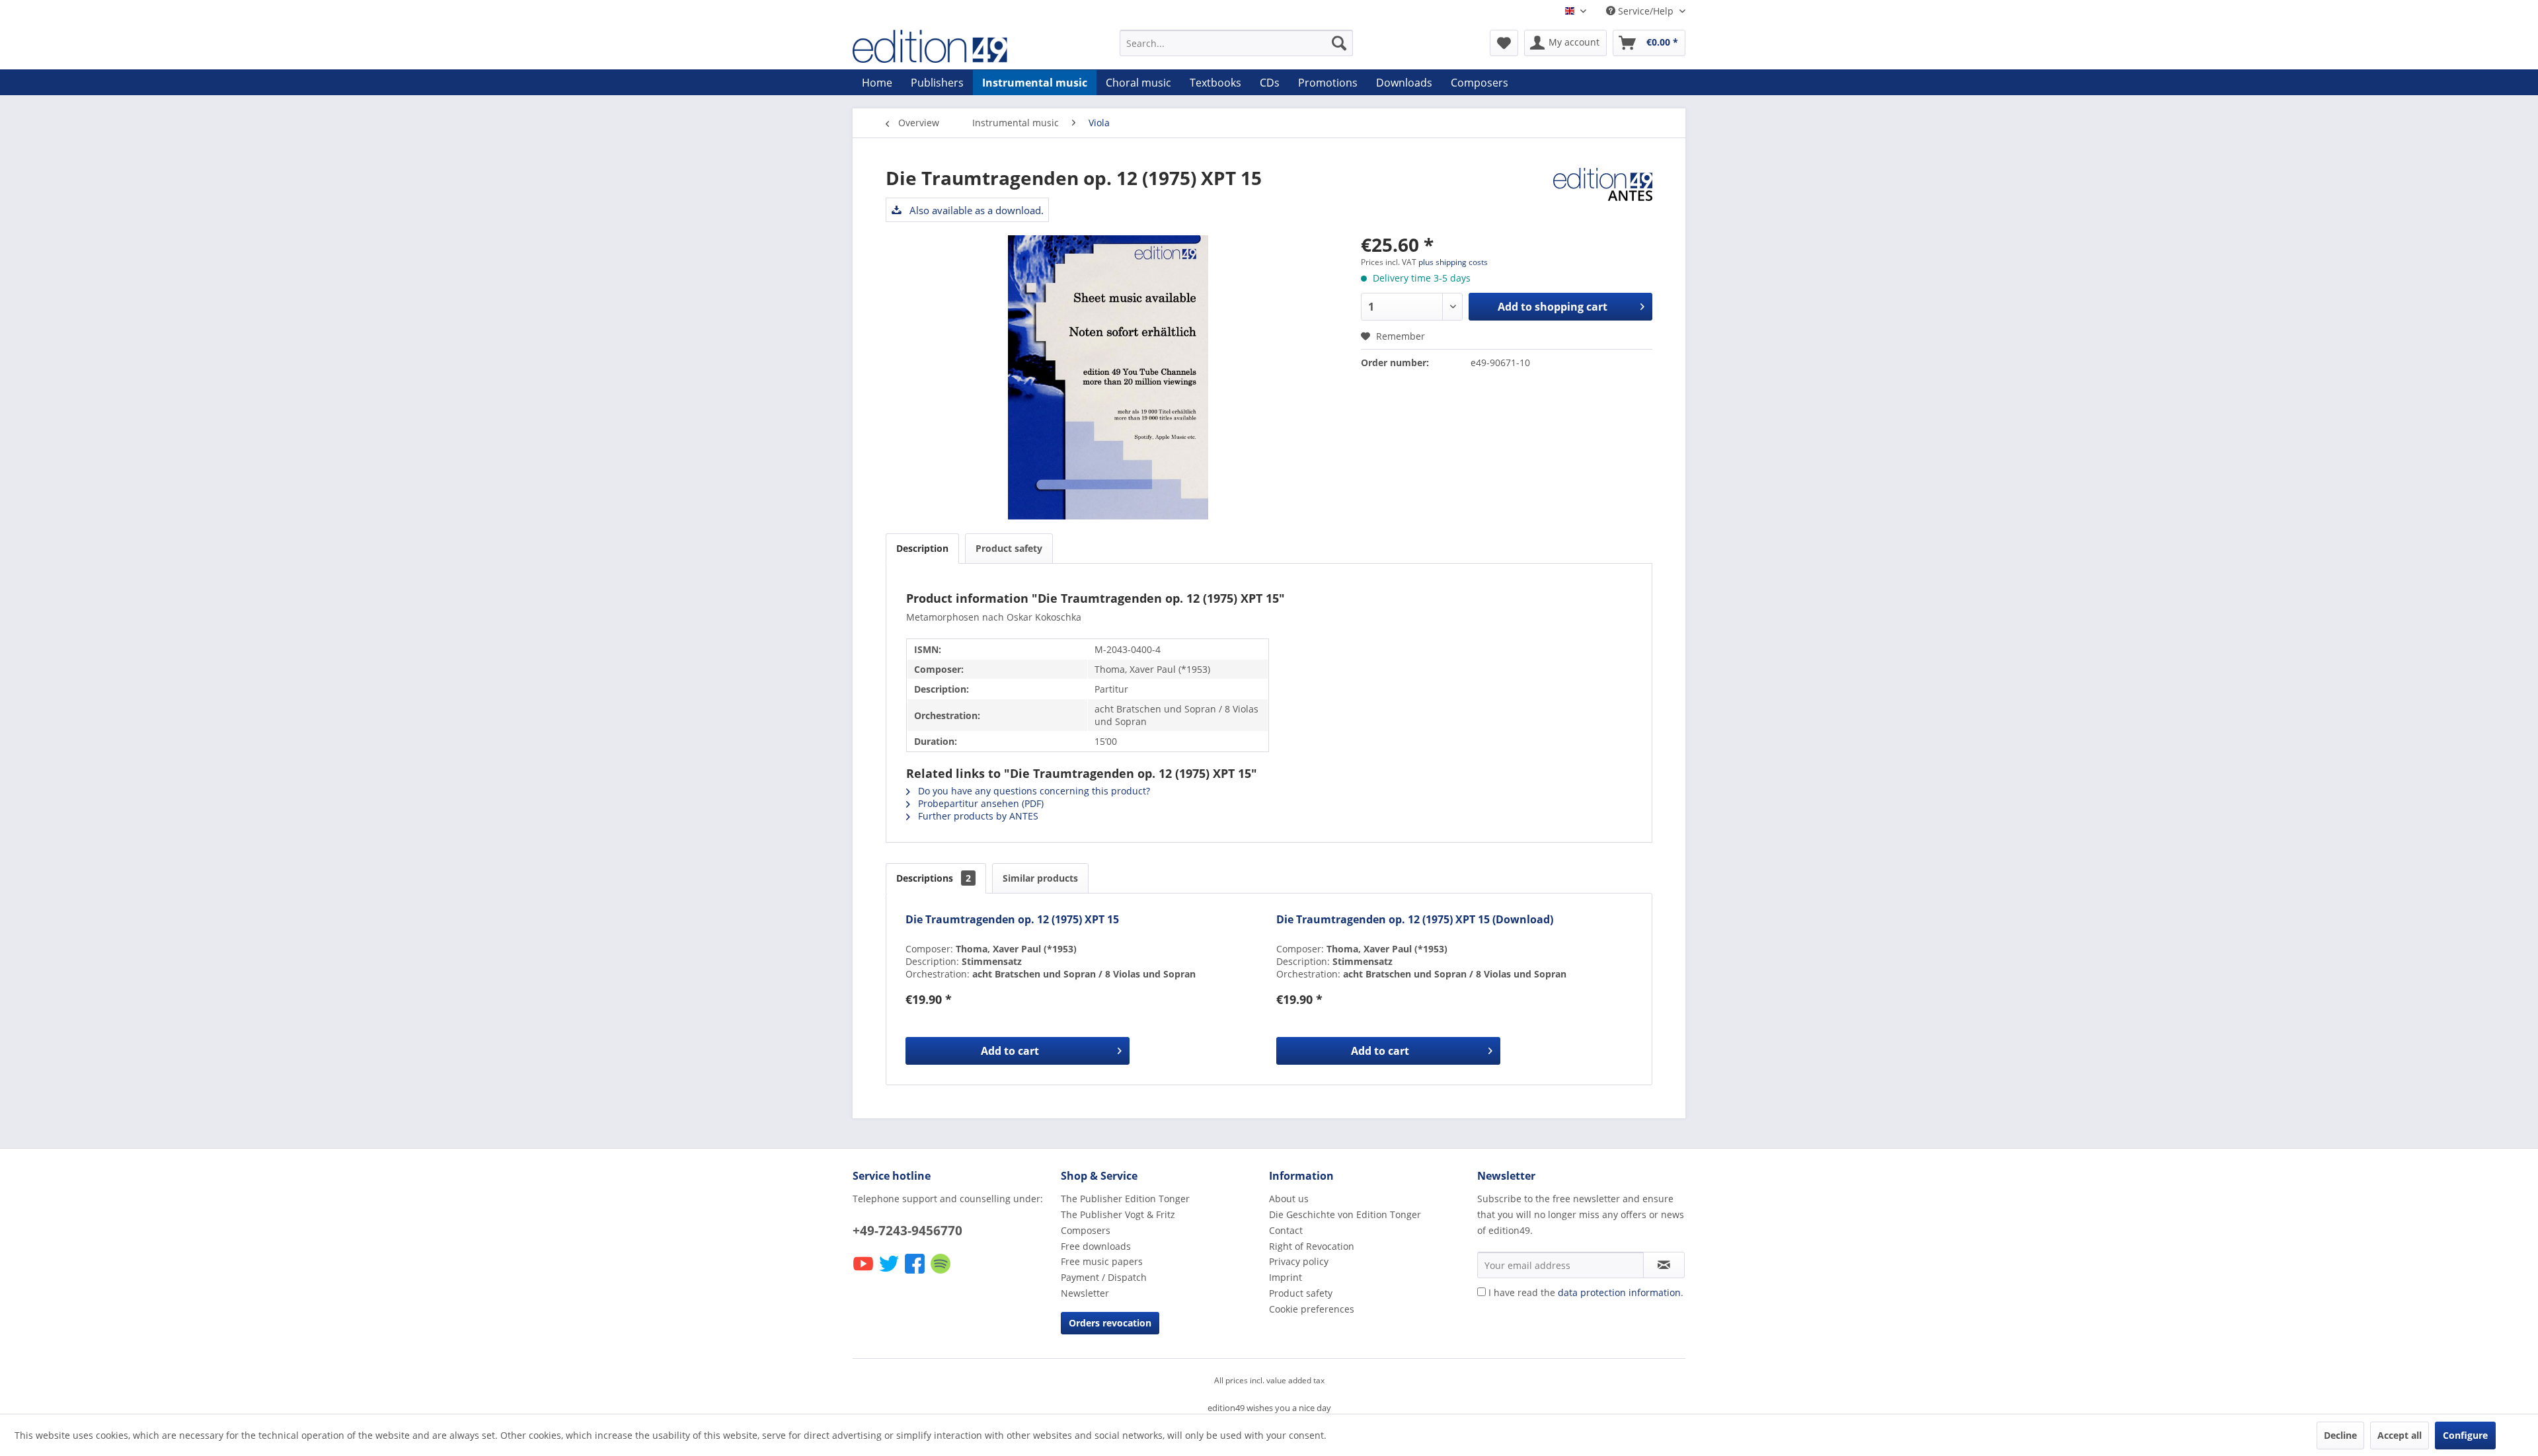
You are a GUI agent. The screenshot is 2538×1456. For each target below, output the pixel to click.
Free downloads (1096, 1246)
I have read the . (1586, 1292)
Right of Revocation (1312, 1246)
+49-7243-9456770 (907, 1231)
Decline (2340, 1435)
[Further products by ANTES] (1603, 191)
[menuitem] (1236, 43)
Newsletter (1085, 1293)
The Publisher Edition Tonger (1125, 1199)
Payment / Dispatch (1104, 1277)
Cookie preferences (1312, 1309)
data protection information (1619, 1292)
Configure (2465, 1435)
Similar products (1040, 878)
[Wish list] (1504, 43)
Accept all (2400, 1435)
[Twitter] (890, 1273)
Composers (1086, 1230)
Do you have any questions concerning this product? (1033, 791)
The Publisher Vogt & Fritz (1118, 1214)
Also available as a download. (975, 210)
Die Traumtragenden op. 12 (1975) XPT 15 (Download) (1415, 920)
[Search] (1339, 43)
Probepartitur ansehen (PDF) (980, 803)
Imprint (1286, 1277)
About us (1289, 1199)
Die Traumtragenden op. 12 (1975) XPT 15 (1012, 920)
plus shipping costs (1453, 262)
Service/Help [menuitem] (1646, 11)
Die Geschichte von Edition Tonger (1345, 1214)
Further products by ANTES (977, 816)
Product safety (1009, 548)
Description (922, 548)
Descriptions (934, 878)
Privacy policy (1299, 1261)
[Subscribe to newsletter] (1664, 1265)
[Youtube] (864, 1273)
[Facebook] (916, 1273)
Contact (1286, 1230)
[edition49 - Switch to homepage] (955, 46)
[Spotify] (942, 1273)
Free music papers (1102, 1261)
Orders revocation (1110, 1323)
